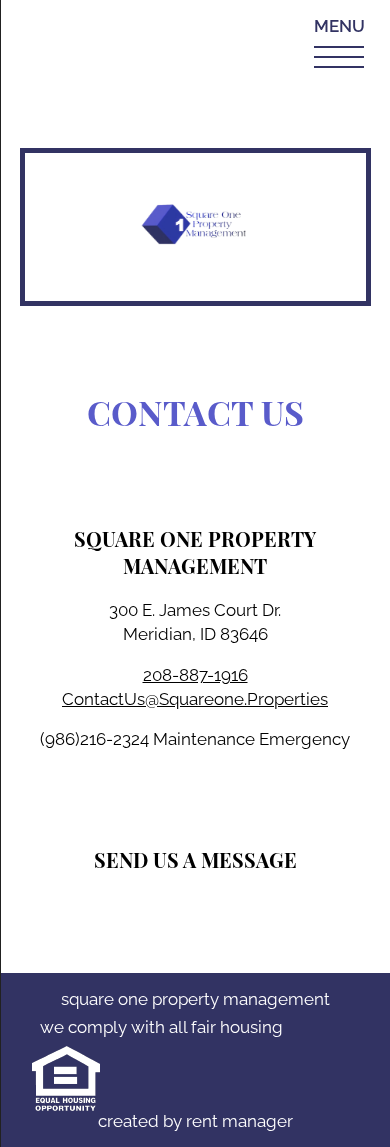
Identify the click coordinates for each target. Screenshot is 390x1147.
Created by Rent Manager (195, 1121)
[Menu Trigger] (343, 42)
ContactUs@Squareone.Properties (195, 699)
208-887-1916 (195, 675)
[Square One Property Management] (195, 227)
